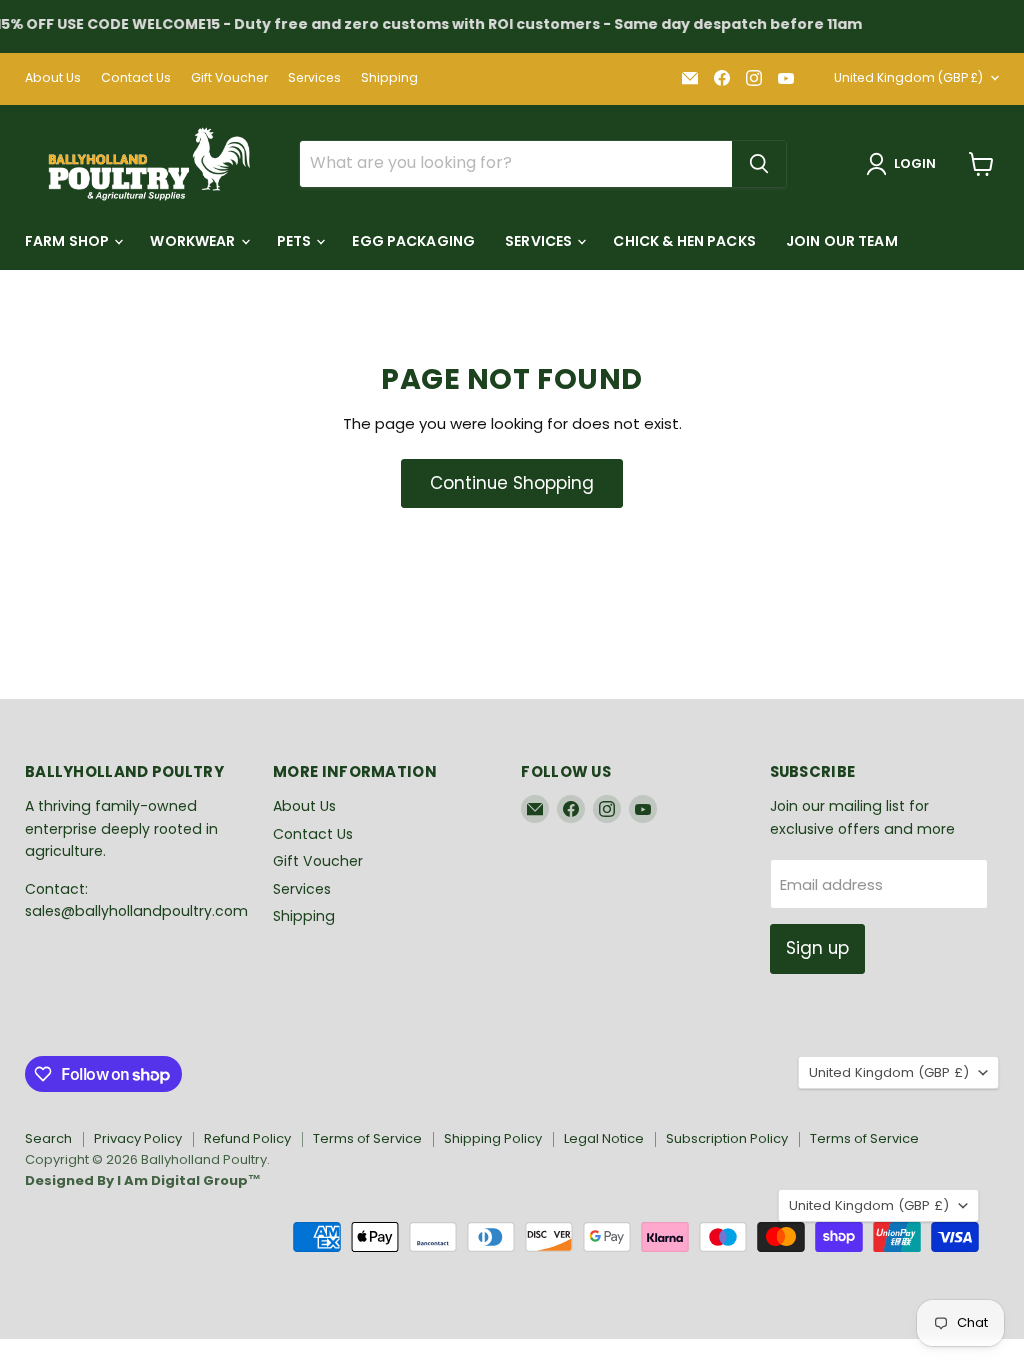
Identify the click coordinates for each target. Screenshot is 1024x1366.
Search (48, 1138)
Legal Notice (604, 1138)
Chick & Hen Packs (684, 241)
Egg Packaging (413, 241)
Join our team (842, 241)
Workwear (194, 241)
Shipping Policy (493, 1138)
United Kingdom (908, 77)
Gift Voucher (229, 78)
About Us (53, 78)
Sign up (817, 948)
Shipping (389, 78)
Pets (296, 241)
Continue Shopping (512, 483)
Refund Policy (247, 1138)
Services (314, 78)
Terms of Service (367, 1138)
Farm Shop (68, 241)
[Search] (759, 164)
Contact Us (136, 78)
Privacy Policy (138, 1138)
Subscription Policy (727, 1138)
